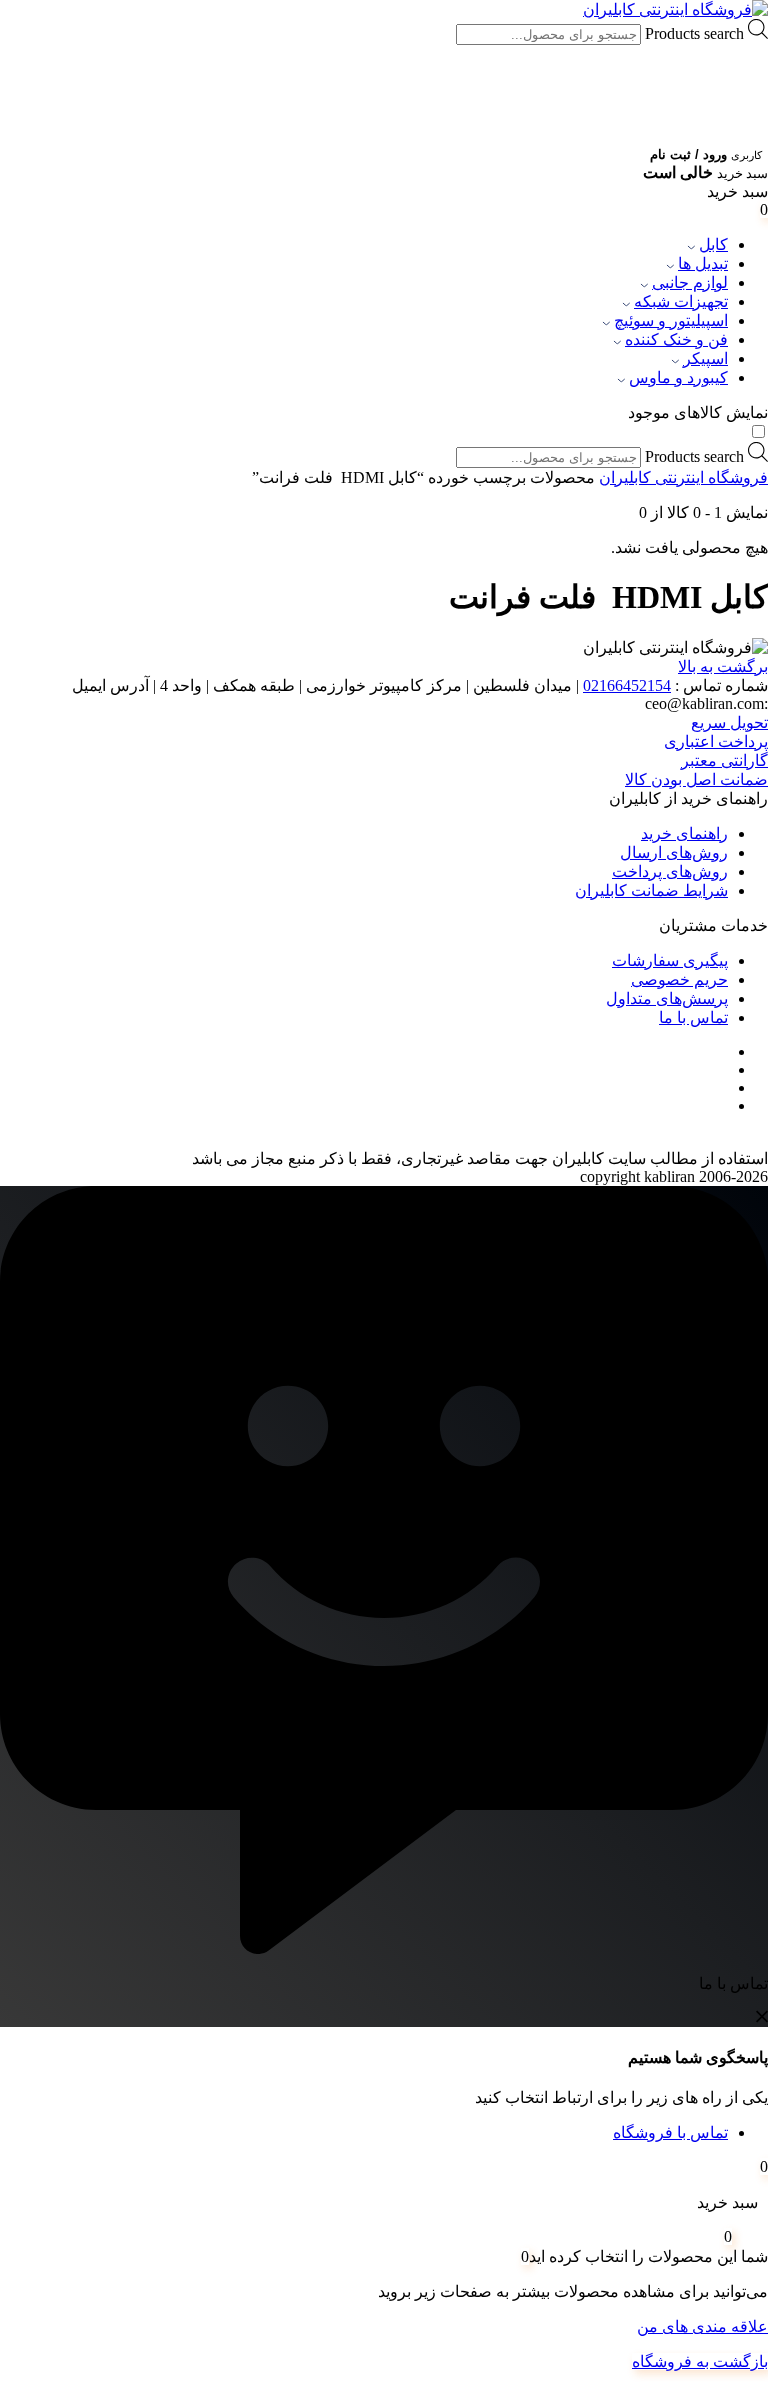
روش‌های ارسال (674, 852)
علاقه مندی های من (702, 2326)
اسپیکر (705, 358)
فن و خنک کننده (676, 339)
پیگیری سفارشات (670, 960)
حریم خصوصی (679, 979)
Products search (692, 33)
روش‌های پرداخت (670, 871)
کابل (713, 244)
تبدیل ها (703, 263)
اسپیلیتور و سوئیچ (671, 320)
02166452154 (627, 685)
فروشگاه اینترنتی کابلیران (683, 477)
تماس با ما (693, 1017)
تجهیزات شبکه (681, 301)
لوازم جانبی (690, 282)
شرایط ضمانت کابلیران (651, 890)
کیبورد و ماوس (678, 377)
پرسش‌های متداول (667, 998)
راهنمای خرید (684, 833)
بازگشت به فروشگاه (700, 2361)
